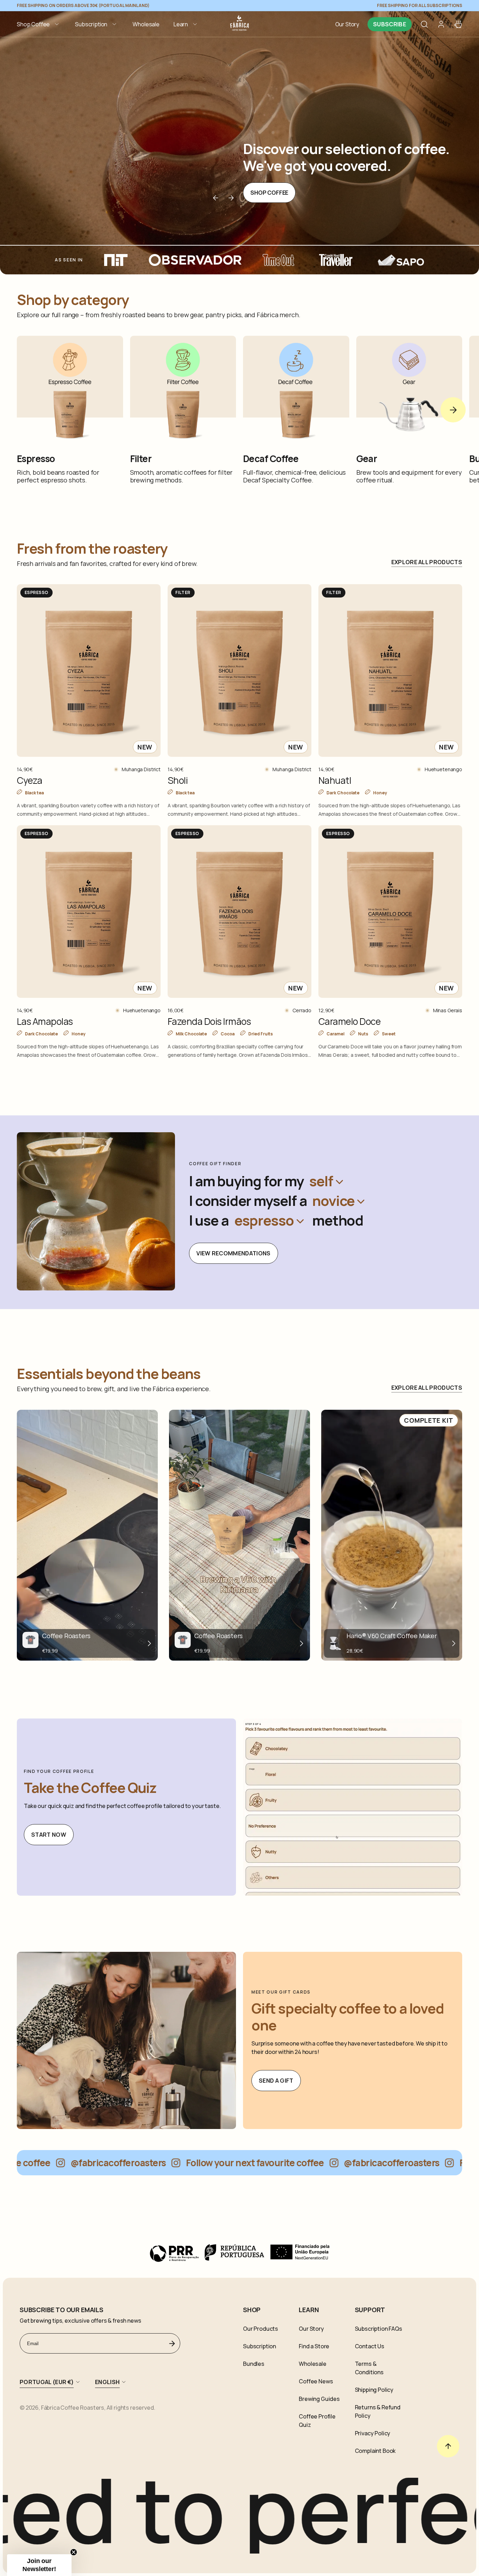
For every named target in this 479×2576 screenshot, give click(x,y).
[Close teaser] (74, 2552)
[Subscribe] (172, 2343)
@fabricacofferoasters (58, 2163)
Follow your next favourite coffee (195, 2163)
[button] (39, 24)
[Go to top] (448, 2446)
